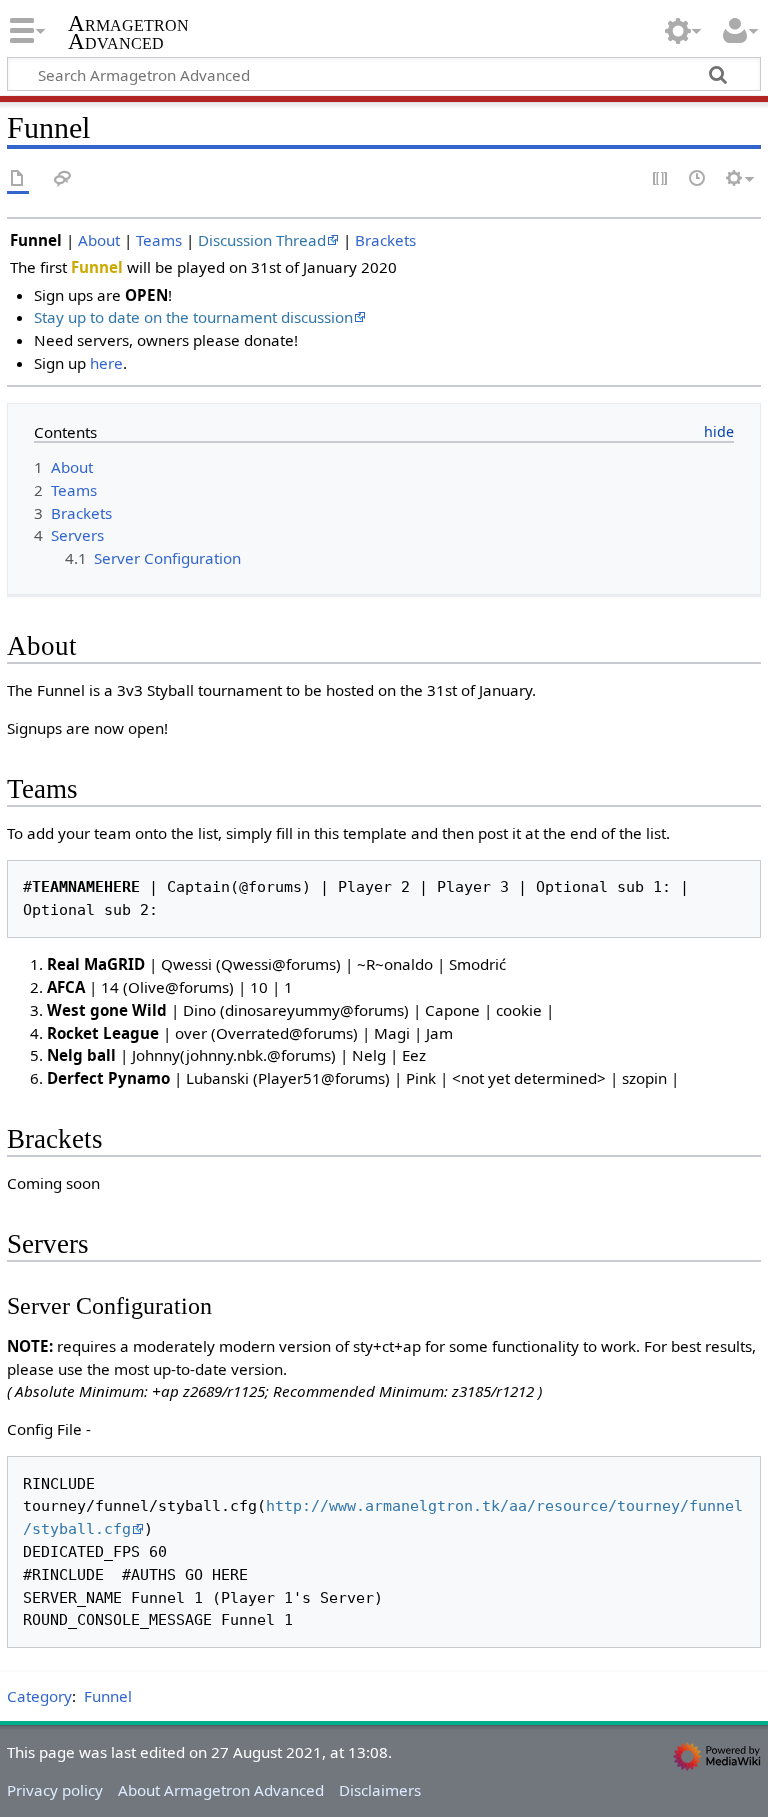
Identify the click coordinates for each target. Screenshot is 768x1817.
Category (39, 1696)
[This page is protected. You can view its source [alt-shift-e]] (661, 179)
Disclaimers (380, 1790)
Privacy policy (55, 1790)
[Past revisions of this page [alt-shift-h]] (698, 179)
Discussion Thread (262, 240)
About (99, 240)
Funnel (108, 1696)
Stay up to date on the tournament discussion (193, 317)
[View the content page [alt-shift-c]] (18, 179)
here (106, 363)
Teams (159, 240)
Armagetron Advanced (128, 33)
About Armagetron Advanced (221, 1790)
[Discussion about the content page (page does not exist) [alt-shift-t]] (63, 179)
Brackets (385, 240)
